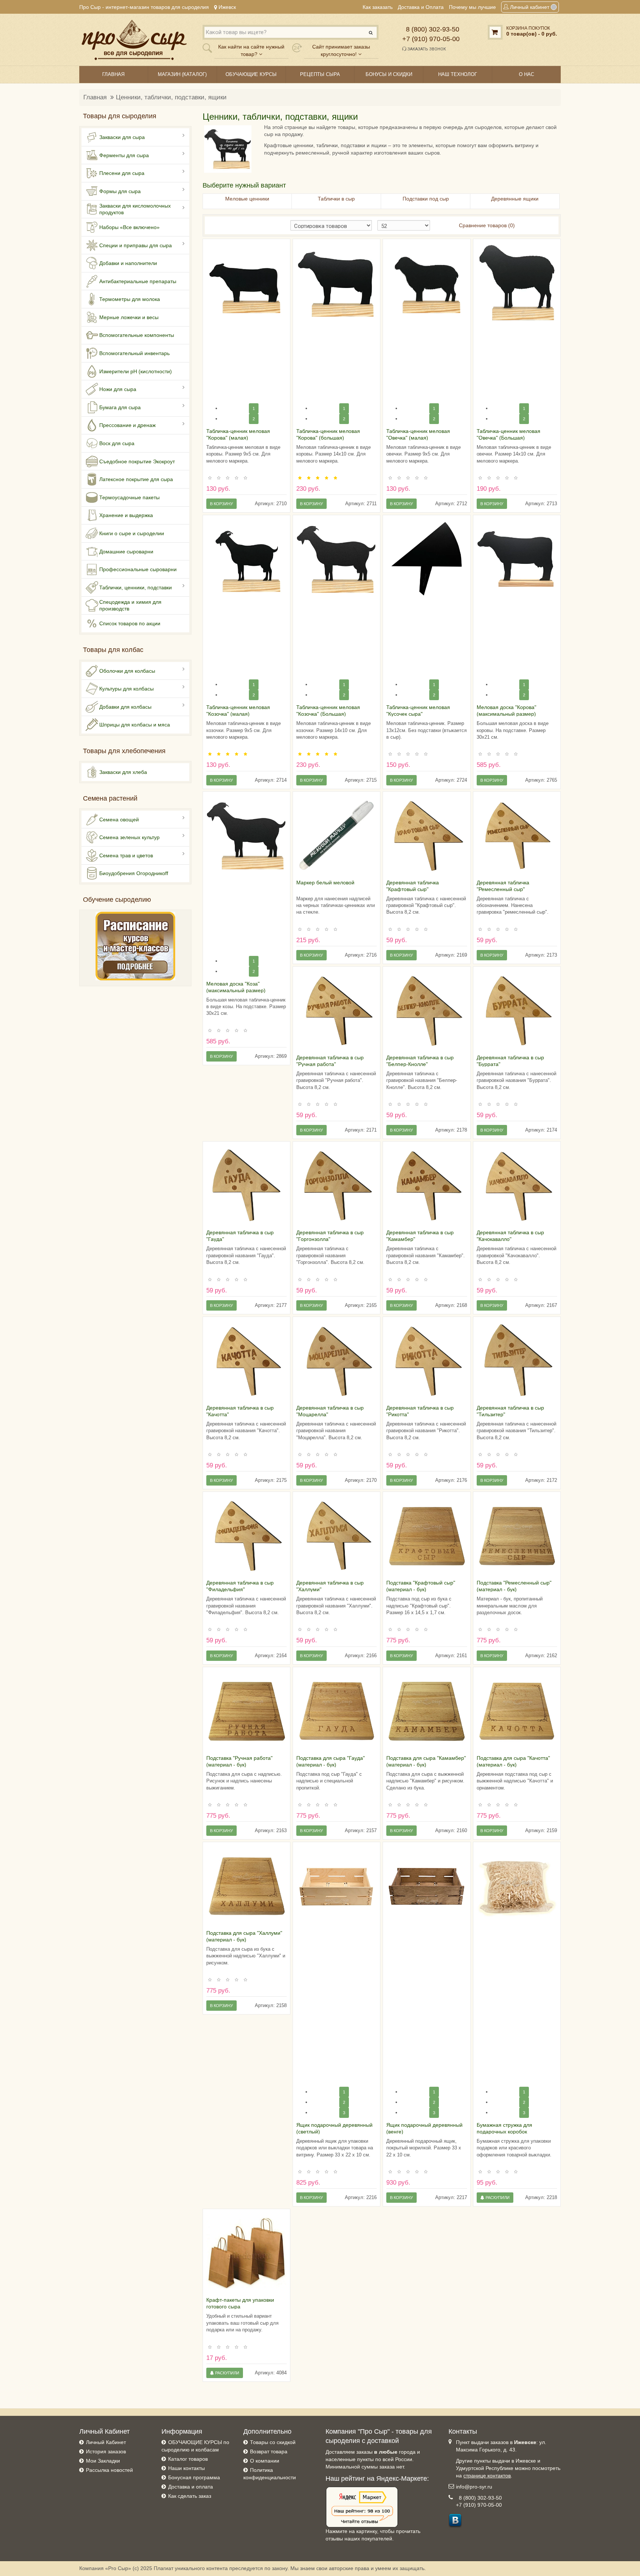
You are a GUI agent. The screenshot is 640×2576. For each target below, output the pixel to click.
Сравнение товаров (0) (487, 225)
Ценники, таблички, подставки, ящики (171, 97)
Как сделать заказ (190, 2496)
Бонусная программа (194, 2477)
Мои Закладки (103, 2461)
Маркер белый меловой (325, 883)
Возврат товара (269, 2451)
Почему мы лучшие (472, 7)
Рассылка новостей (109, 2470)
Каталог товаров (188, 2459)
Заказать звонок (426, 49)
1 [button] (254, 408)
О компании (265, 2461)
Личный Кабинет (106, 2442)
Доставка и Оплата (421, 7)
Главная (95, 97)
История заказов (106, 2451)
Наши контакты (186, 2468)
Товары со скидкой (273, 2442)
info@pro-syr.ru (474, 2487)
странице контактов (487, 2476)
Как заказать (378, 7)
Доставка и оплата (191, 2487)
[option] (246, 283)
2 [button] (344, 2102)
